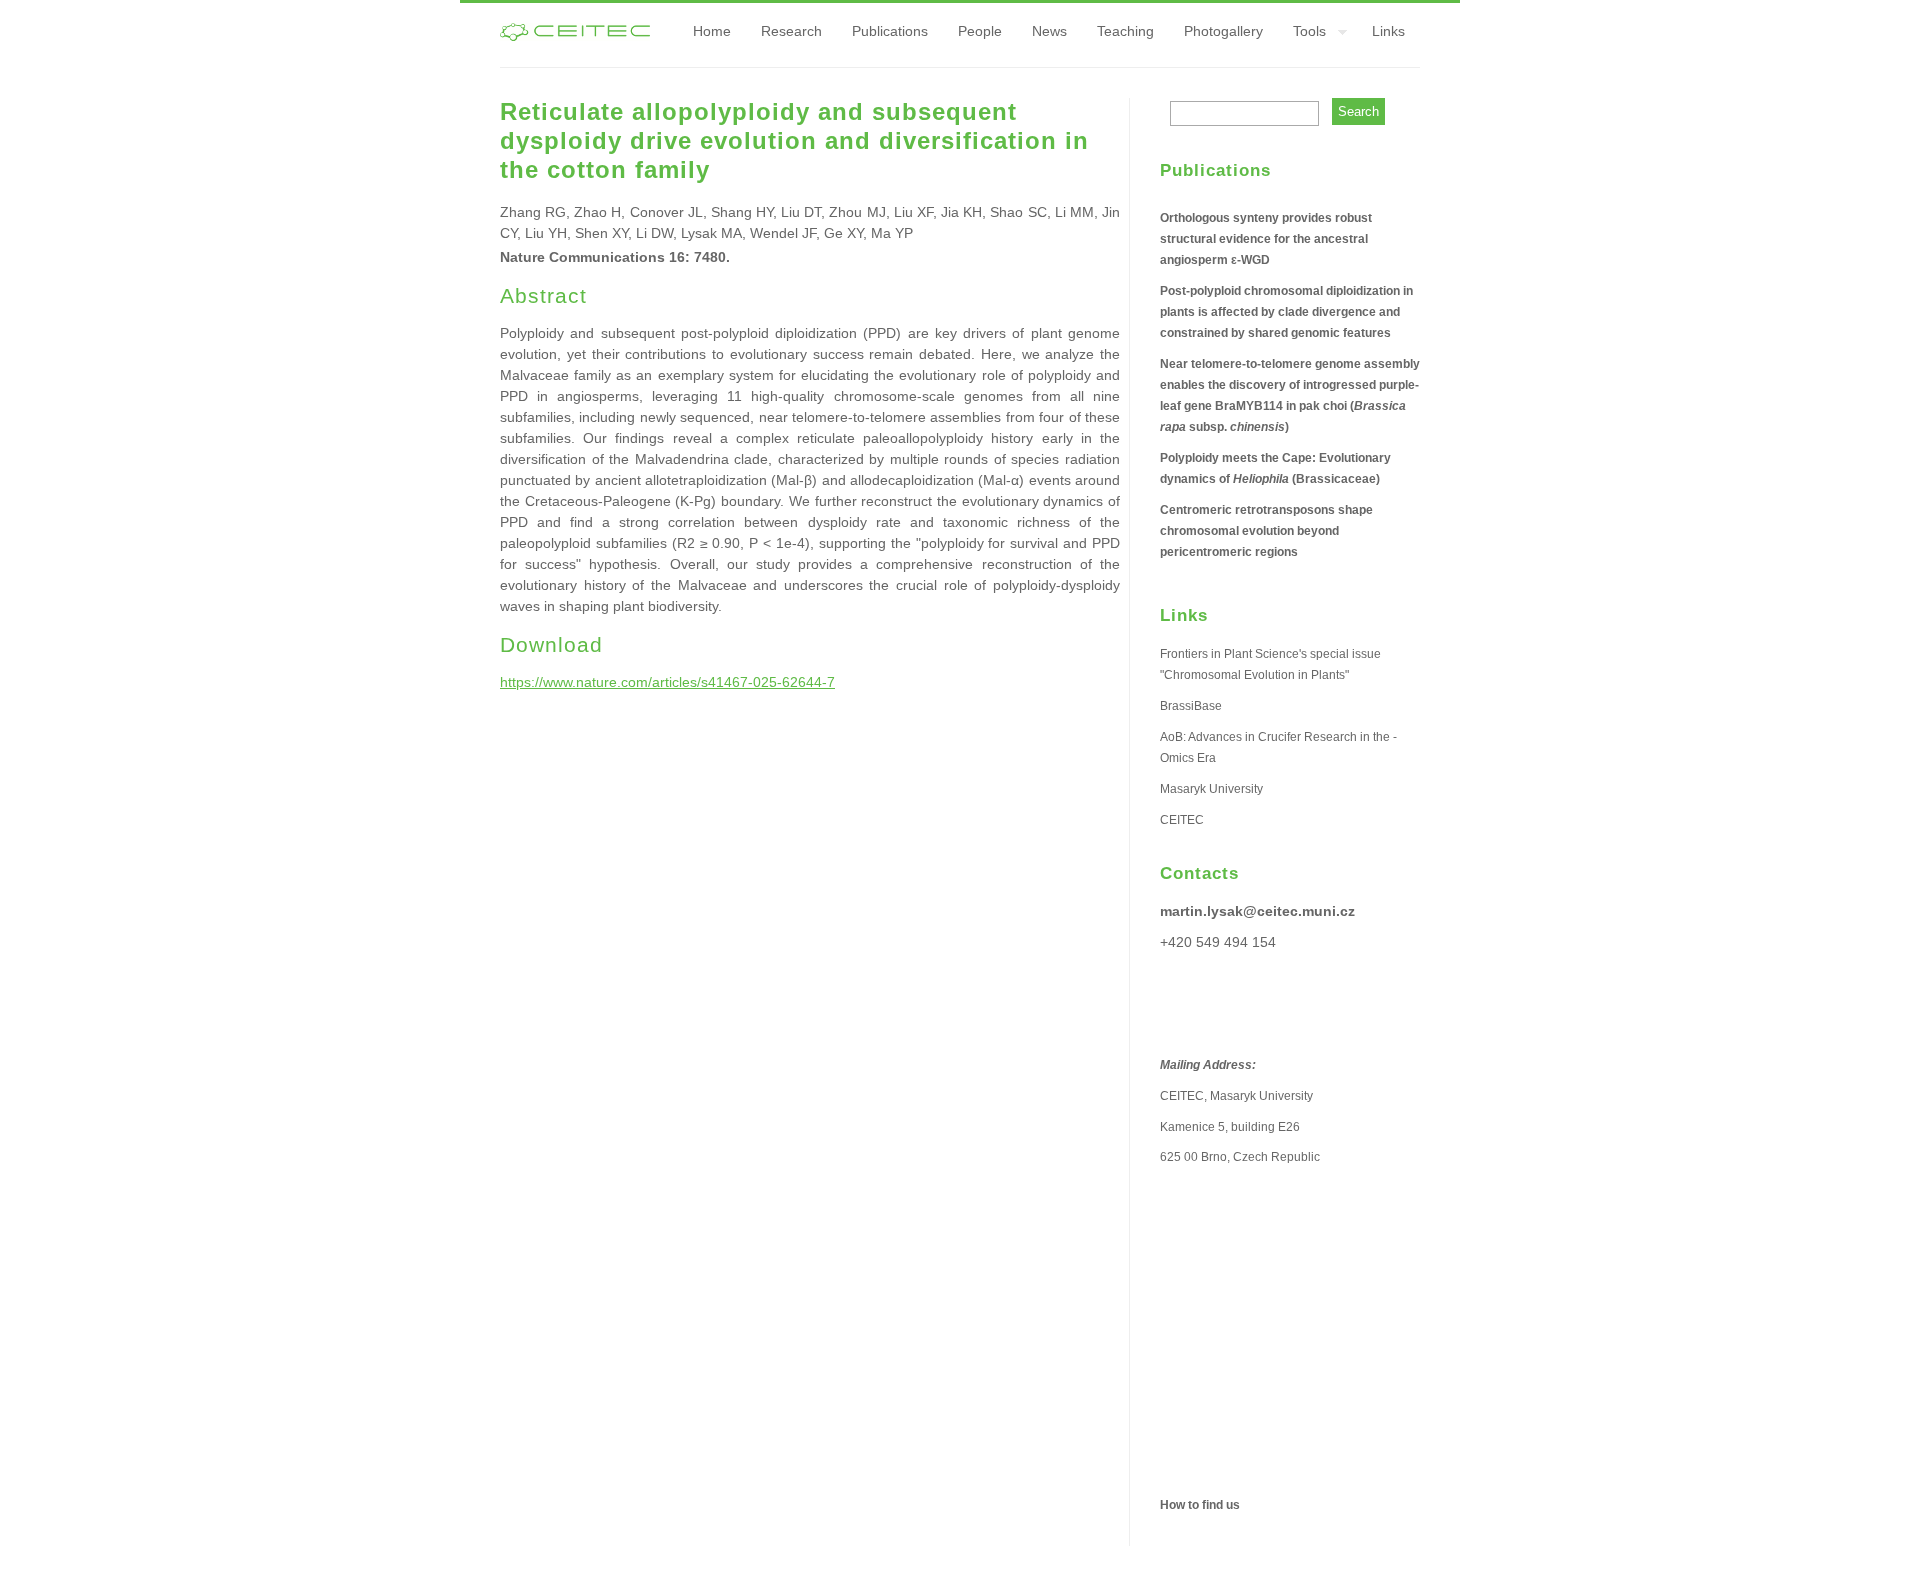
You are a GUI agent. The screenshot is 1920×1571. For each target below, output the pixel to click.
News (1049, 31)
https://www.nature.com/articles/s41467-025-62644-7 (667, 682)
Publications (890, 31)
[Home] (575, 36)
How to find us (1200, 1505)
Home (712, 31)
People (980, 31)
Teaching (1125, 31)
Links (1388, 31)
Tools (1302, 34)
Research (791, 31)
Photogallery (1223, 31)
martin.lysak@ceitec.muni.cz (1257, 911)
